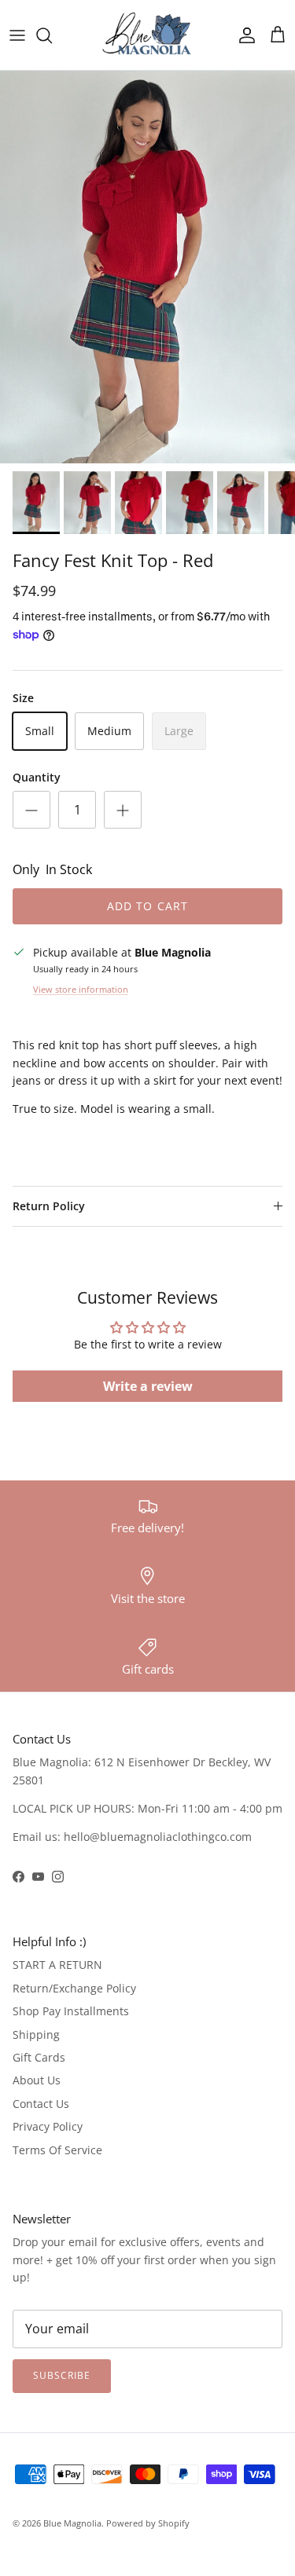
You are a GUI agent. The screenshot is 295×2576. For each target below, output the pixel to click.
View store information (81, 989)
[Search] (52, 35)
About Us (37, 2080)
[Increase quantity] (123, 810)
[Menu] (17, 35)
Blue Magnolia (72, 2523)
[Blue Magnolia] (148, 35)
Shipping (36, 2034)
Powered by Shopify (148, 2523)
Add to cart (147, 906)
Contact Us (41, 2104)
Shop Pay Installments (71, 2011)
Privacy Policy (48, 2126)
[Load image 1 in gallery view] (147, 267)
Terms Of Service (57, 2150)
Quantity (37, 777)
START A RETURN (57, 1965)
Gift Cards (39, 2057)
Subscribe (62, 2375)
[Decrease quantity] (31, 810)
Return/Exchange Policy (74, 1988)
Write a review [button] (148, 1386)
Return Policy (49, 1206)
